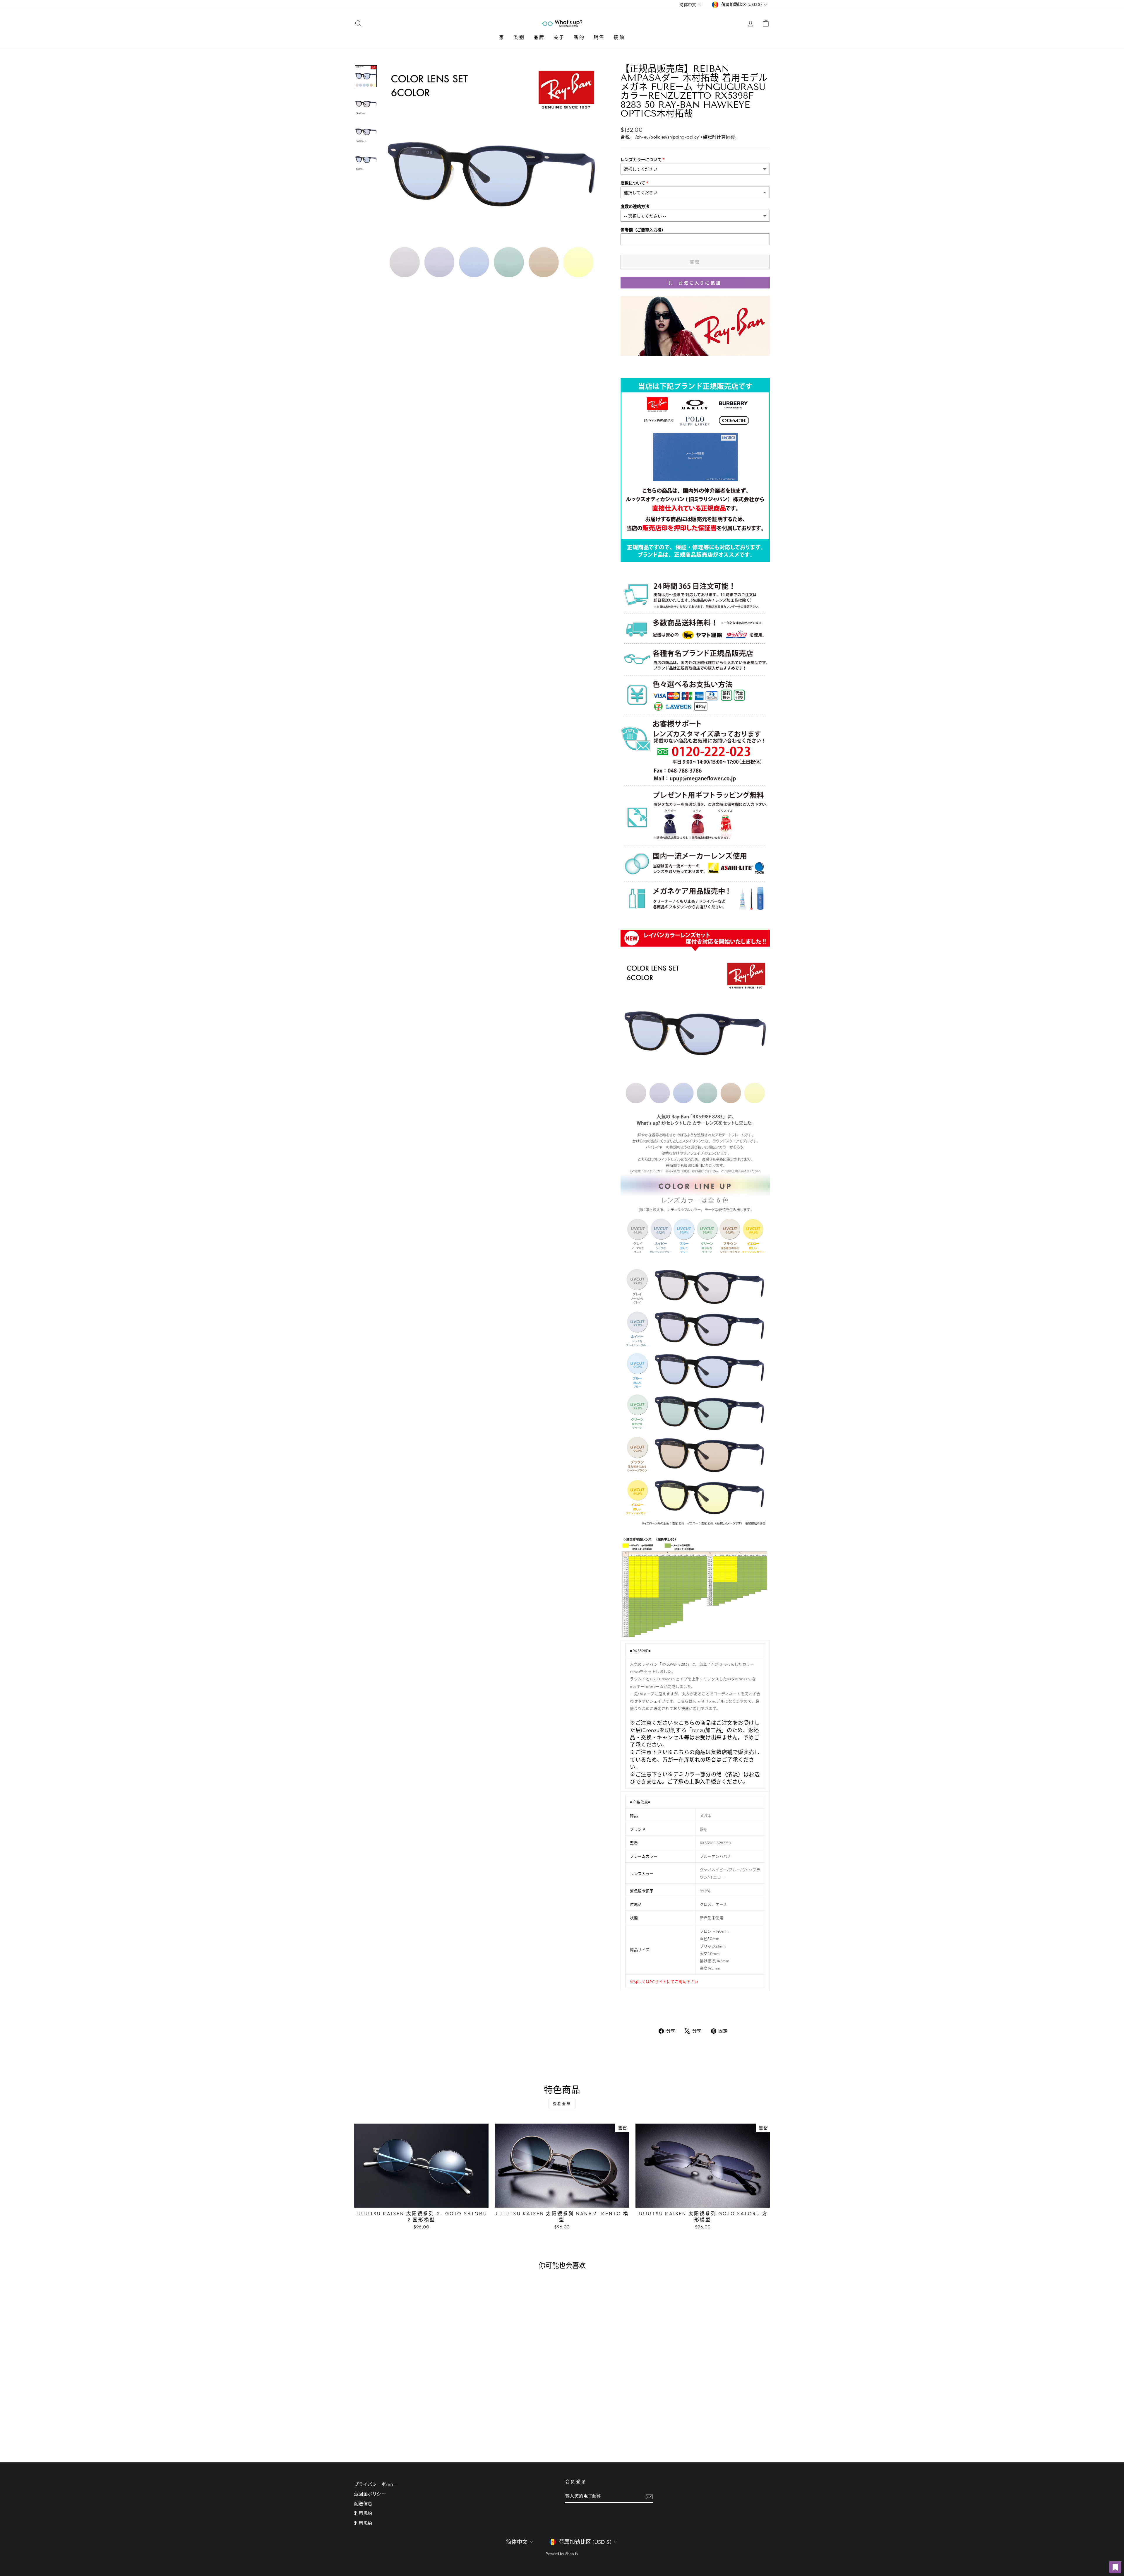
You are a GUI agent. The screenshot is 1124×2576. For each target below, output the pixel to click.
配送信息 (363, 2504)
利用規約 (363, 2523)
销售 (599, 37)
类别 (519, 37)
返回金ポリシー (370, 2494)
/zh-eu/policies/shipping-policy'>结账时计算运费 (685, 137)
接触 (619, 37)
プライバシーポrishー (376, 2484)
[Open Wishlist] (1115, 2567)
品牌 (539, 37)
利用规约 (363, 2513)
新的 (579, 37)
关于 (559, 37)
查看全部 (562, 2104)
